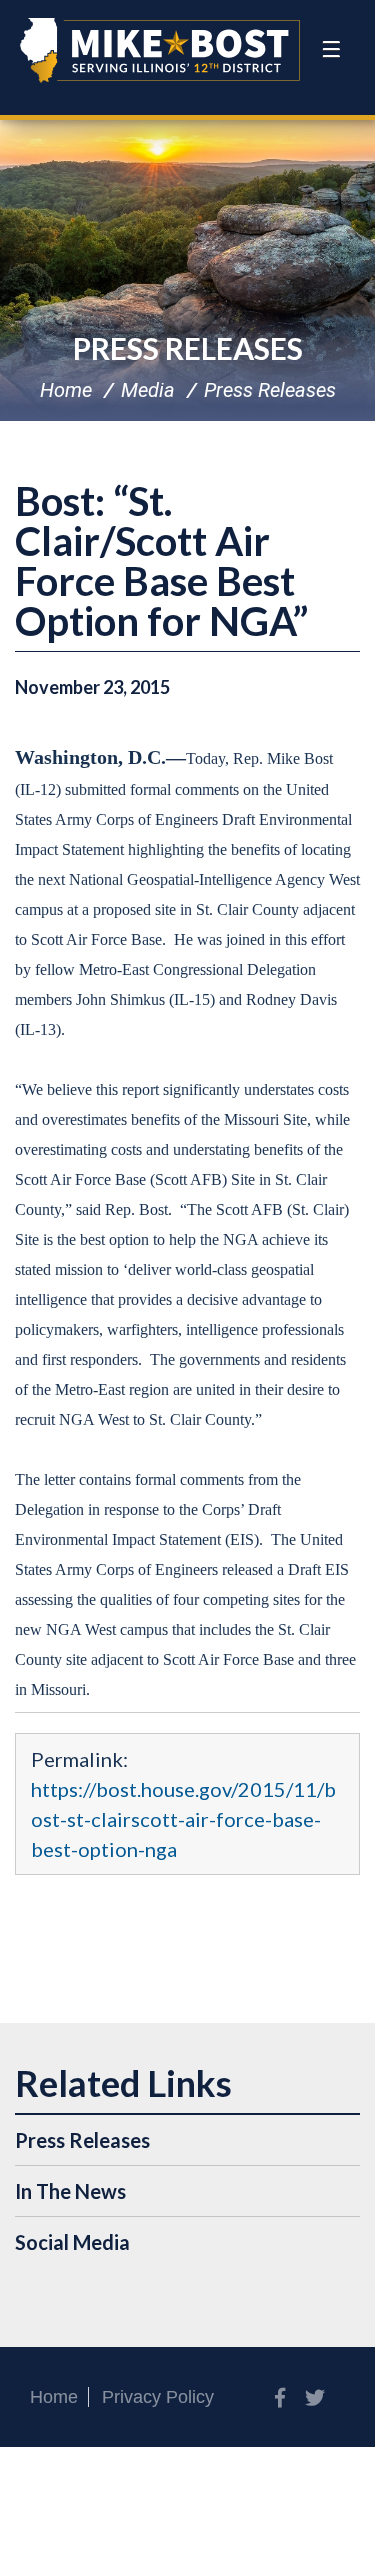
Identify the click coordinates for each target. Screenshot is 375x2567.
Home (66, 390)
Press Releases (188, 348)
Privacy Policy (158, 2397)
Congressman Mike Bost (160, 50)
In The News (70, 2191)
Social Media (72, 2242)
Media (148, 390)
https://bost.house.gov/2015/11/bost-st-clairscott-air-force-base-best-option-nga (183, 1819)
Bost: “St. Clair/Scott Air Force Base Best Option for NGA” (161, 561)
